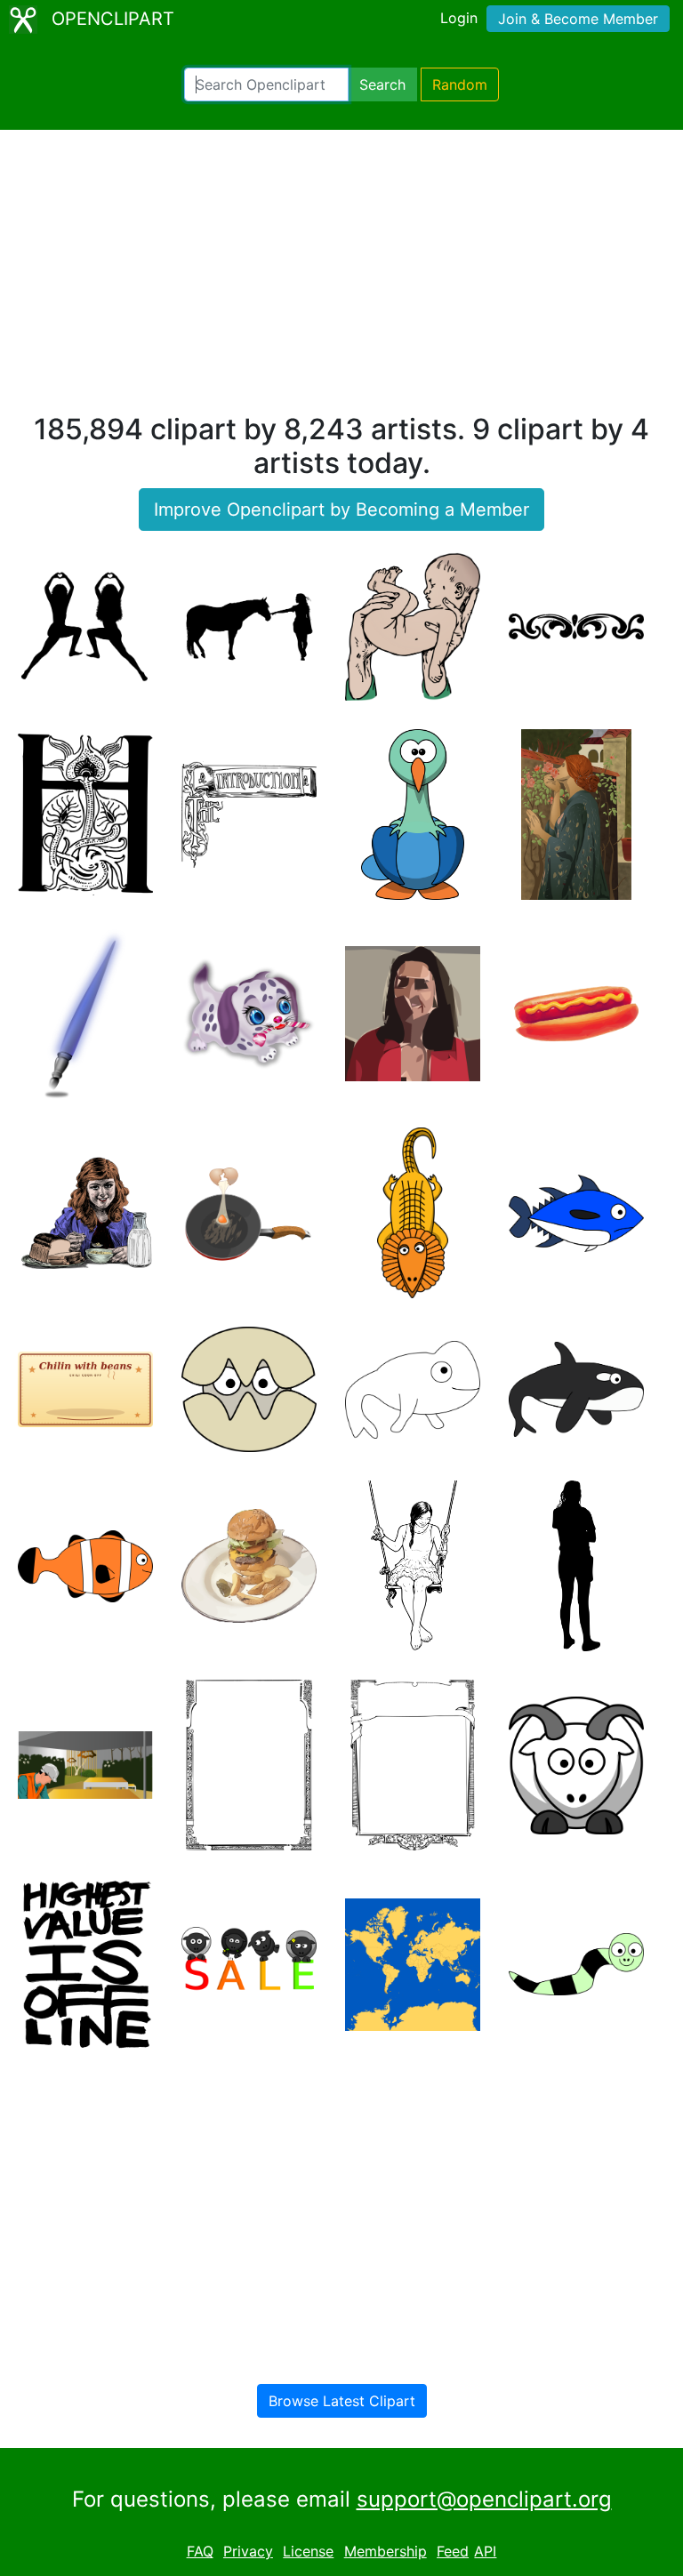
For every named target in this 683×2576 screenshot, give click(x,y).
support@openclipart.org (484, 2499)
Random (460, 84)
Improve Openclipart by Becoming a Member (341, 510)
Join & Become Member (578, 19)
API (485, 2551)
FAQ (200, 2551)
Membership (386, 2551)
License (308, 2551)
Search (382, 84)
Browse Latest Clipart (342, 2401)
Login (459, 18)
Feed (453, 2551)
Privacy (248, 2551)
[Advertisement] (341, 279)
